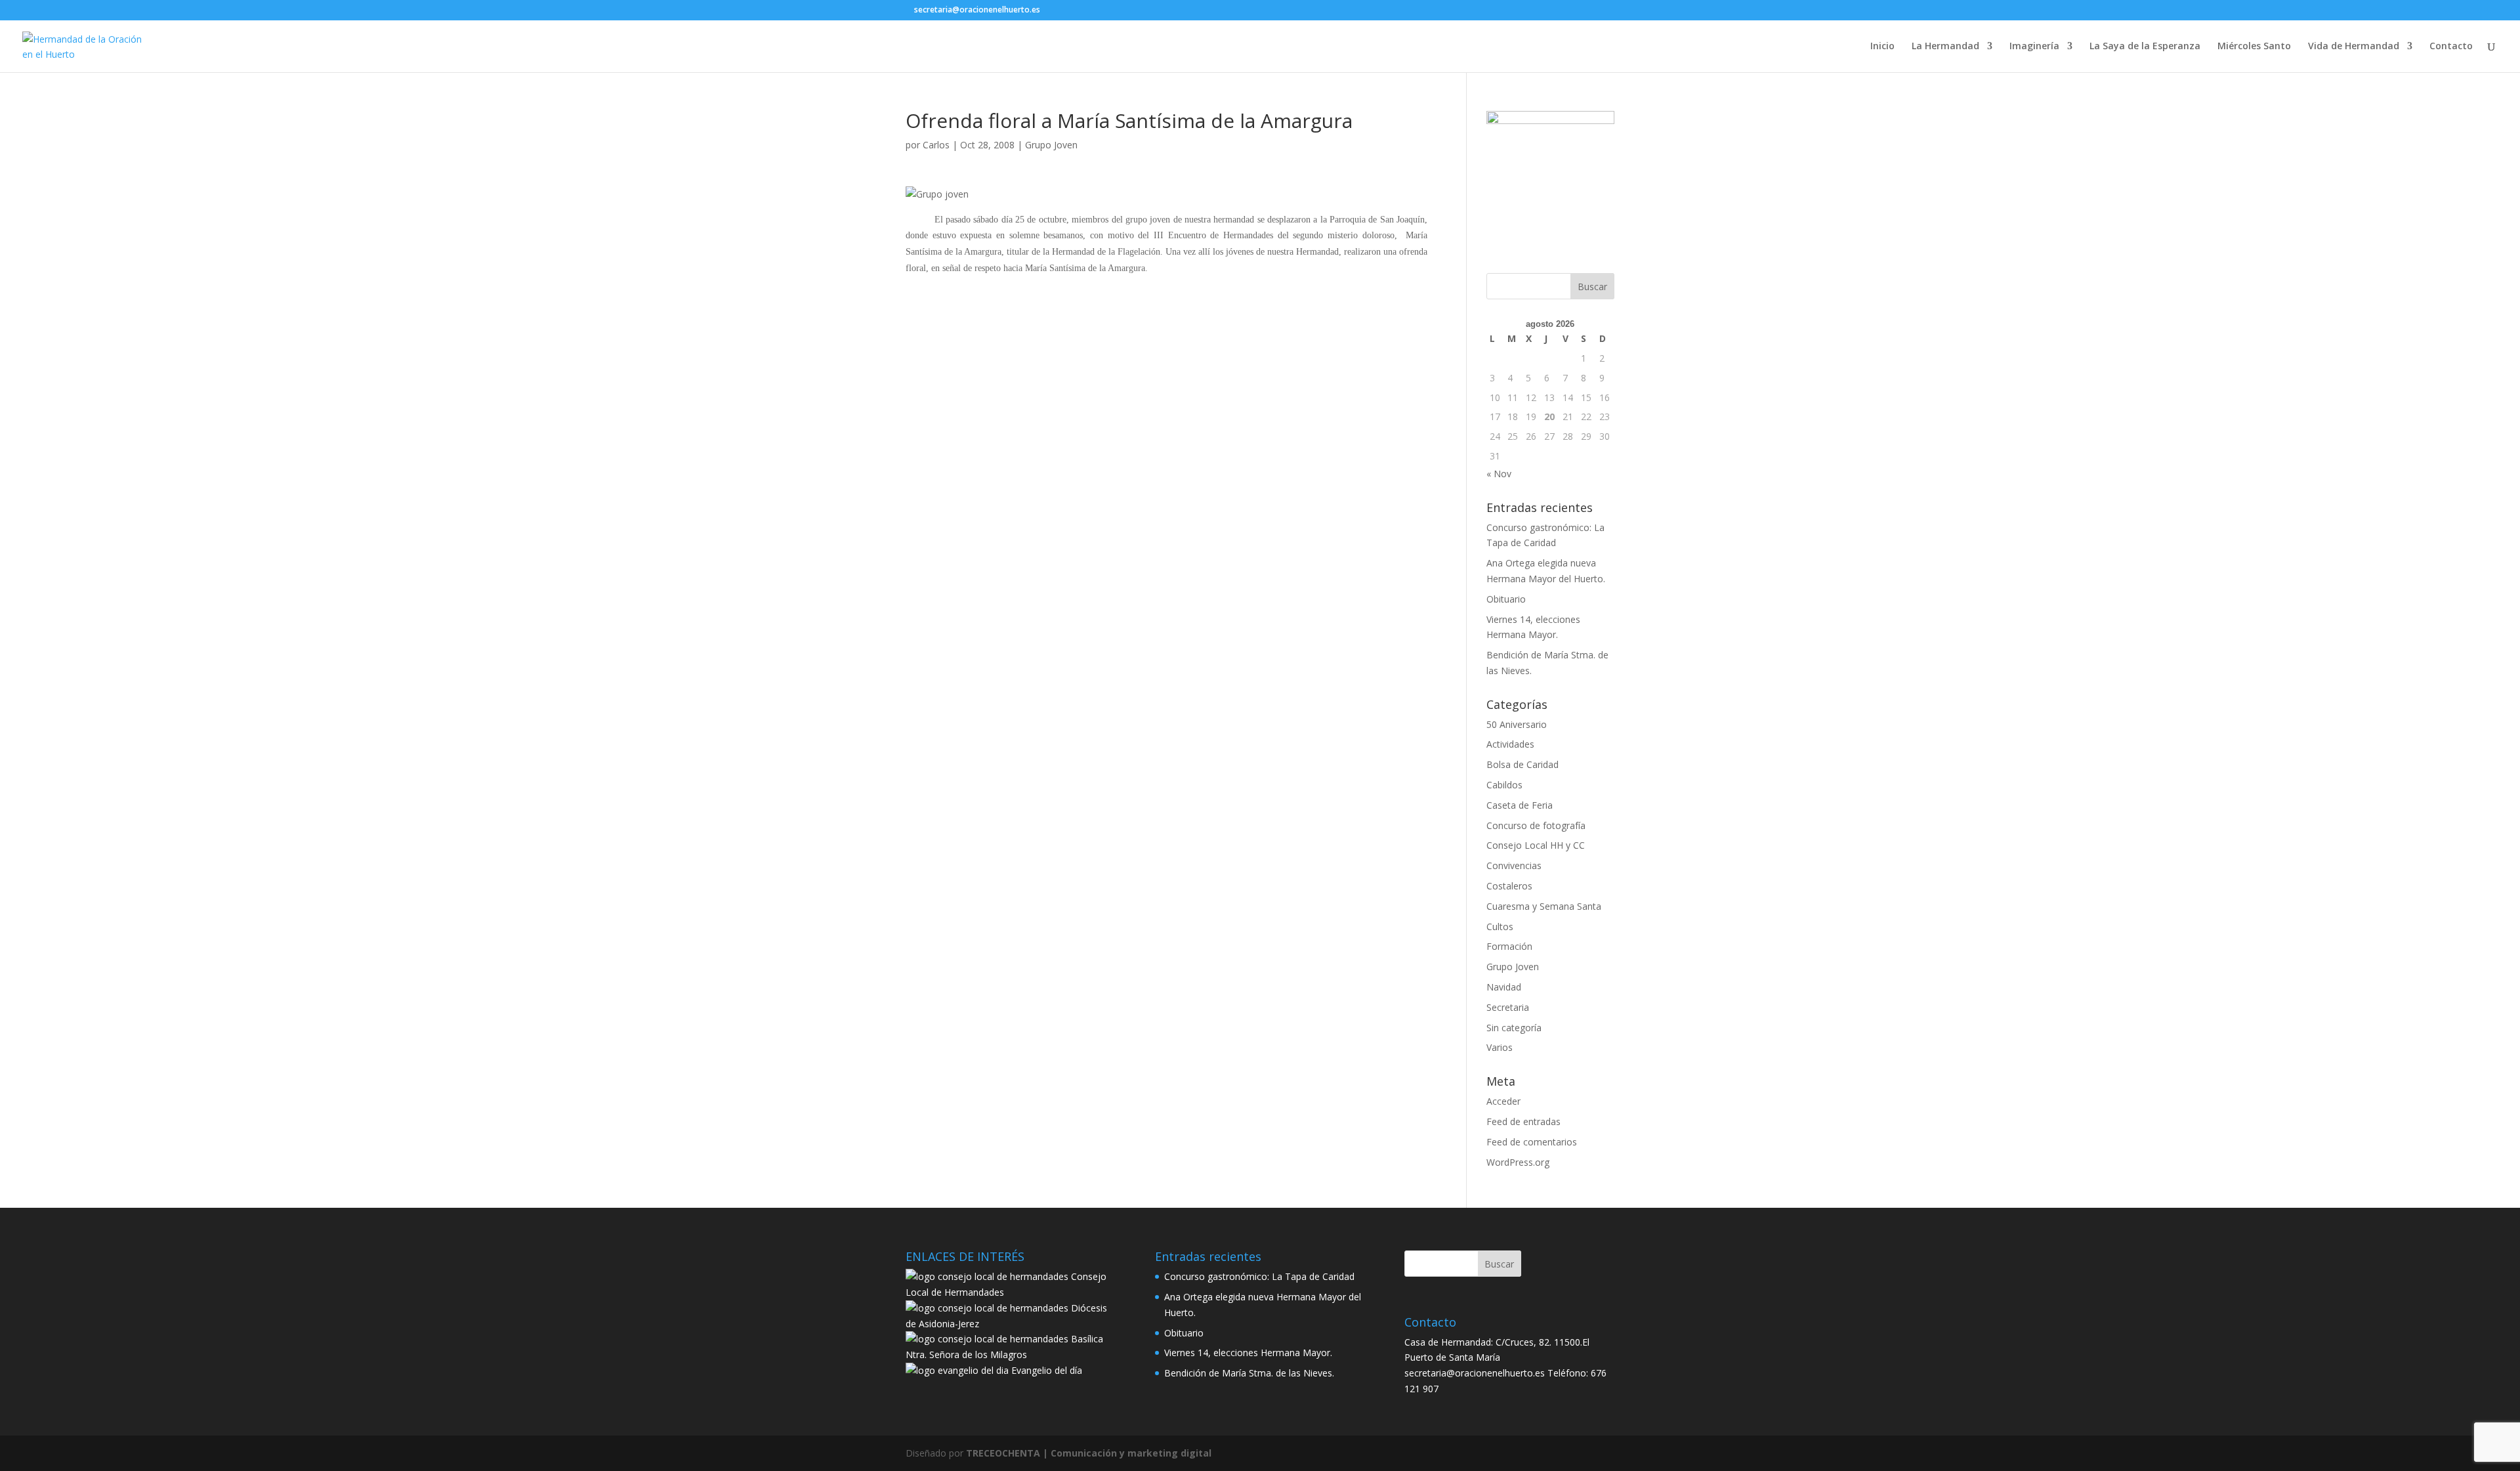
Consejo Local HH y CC (1536, 845)
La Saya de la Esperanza (2145, 47)
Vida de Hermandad (2354, 47)
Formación (1509, 946)
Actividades (1510, 744)
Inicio (1882, 47)
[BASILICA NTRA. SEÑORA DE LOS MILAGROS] (987, 1339)
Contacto (2451, 47)
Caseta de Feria (1520, 805)
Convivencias (1514, 865)
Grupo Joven (1051, 145)
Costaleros (1509, 886)
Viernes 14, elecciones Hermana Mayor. (1248, 1353)
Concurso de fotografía (1536, 825)
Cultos (1500, 927)
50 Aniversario (1517, 724)
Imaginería (2034, 47)
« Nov (1499, 474)
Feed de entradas (1523, 1121)
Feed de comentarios (1532, 1142)
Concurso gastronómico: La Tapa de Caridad (1259, 1276)
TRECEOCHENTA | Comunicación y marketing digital (1089, 1453)
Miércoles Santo (2254, 47)
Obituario (1506, 599)
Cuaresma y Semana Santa (1544, 906)
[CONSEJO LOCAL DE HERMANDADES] (987, 1276)
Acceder (1503, 1101)
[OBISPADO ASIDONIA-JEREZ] (987, 1308)
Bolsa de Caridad (1522, 764)
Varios (1500, 1047)
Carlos (936, 145)
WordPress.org (1518, 1162)
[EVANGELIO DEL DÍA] (957, 1370)
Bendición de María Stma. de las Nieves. (1249, 1373)
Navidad (1504, 987)
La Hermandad (1945, 47)
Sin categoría (1514, 1028)
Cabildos (1504, 785)
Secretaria (1508, 1007)
